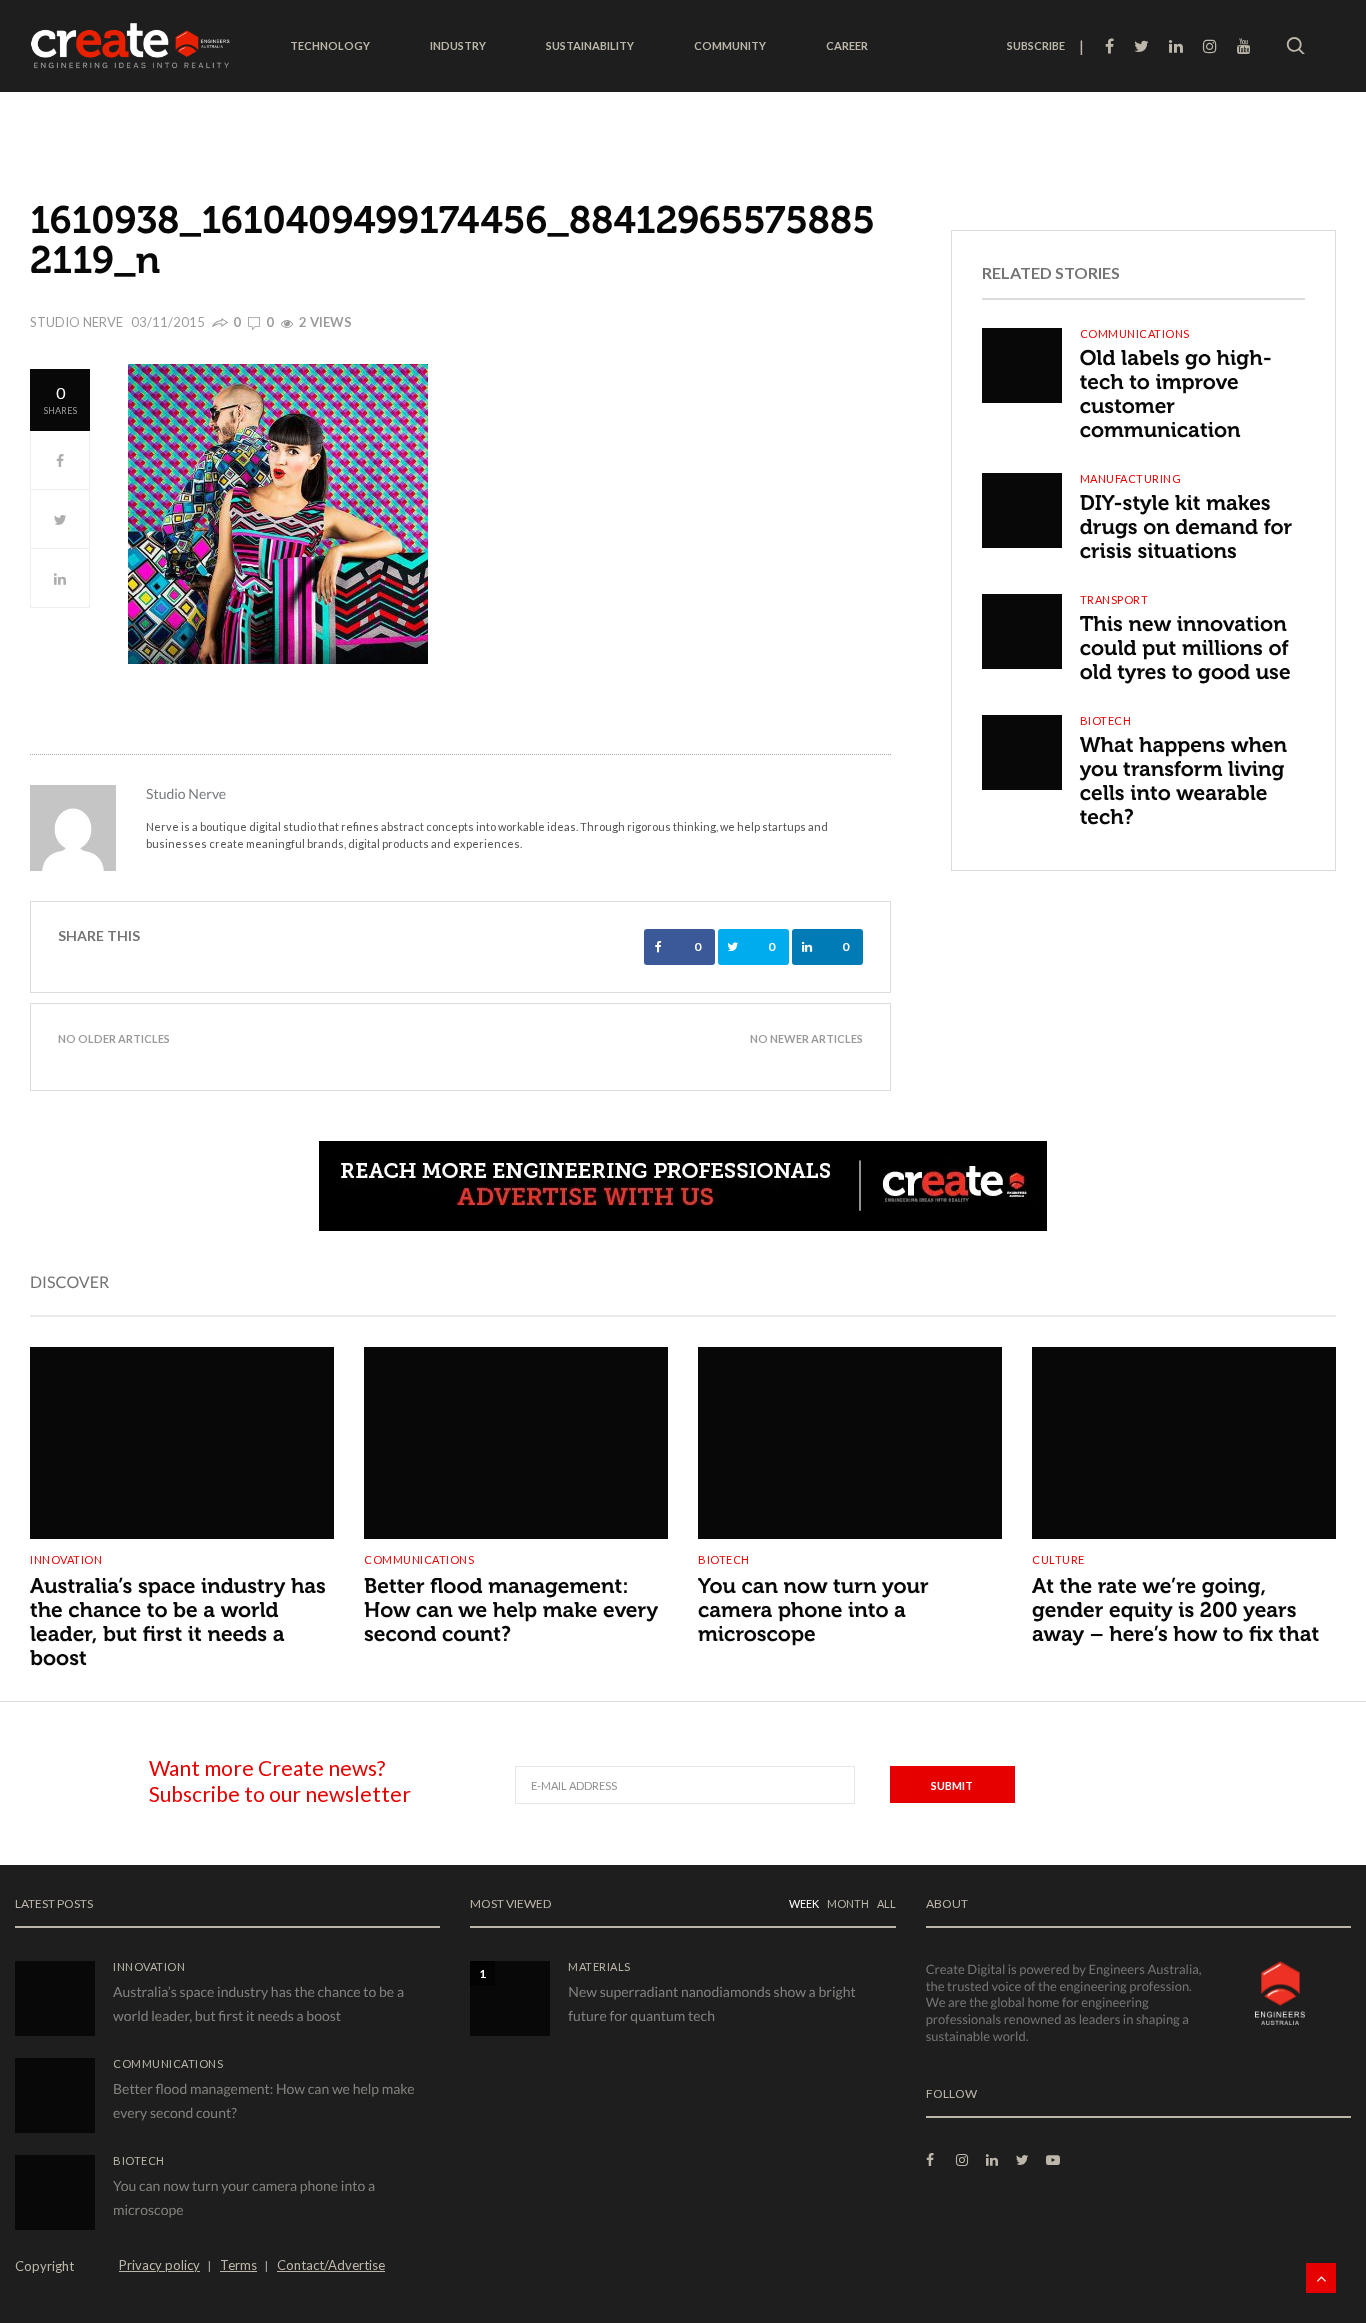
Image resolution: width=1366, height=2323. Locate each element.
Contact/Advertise (331, 2265)
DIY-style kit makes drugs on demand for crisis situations (1186, 527)
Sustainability (590, 45)
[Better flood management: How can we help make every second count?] (516, 1427)
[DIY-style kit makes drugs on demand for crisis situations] (1022, 510)
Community (730, 45)
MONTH (848, 1903)
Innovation (66, 1559)
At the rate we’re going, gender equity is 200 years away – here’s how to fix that (1175, 1610)
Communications (1135, 333)
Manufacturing (1131, 478)
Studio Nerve (76, 322)
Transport (1114, 599)
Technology (330, 45)
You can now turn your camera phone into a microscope (813, 1610)
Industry (458, 45)
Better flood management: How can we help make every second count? (511, 1610)
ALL (886, 1903)
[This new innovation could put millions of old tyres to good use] (1022, 631)
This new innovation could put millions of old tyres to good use (1185, 648)
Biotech (1106, 720)
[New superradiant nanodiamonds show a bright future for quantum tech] (510, 1998)
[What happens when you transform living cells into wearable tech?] (1022, 752)
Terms (238, 2265)
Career (847, 45)
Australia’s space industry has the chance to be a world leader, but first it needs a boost (178, 1622)
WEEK (804, 1903)
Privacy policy (159, 2265)
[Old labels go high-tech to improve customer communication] (1022, 365)
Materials (599, 1966)
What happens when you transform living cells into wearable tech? (1183, 781)
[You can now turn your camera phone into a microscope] (850, 1427)
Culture (1058, 1559)
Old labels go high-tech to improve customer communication (1176, 394)
